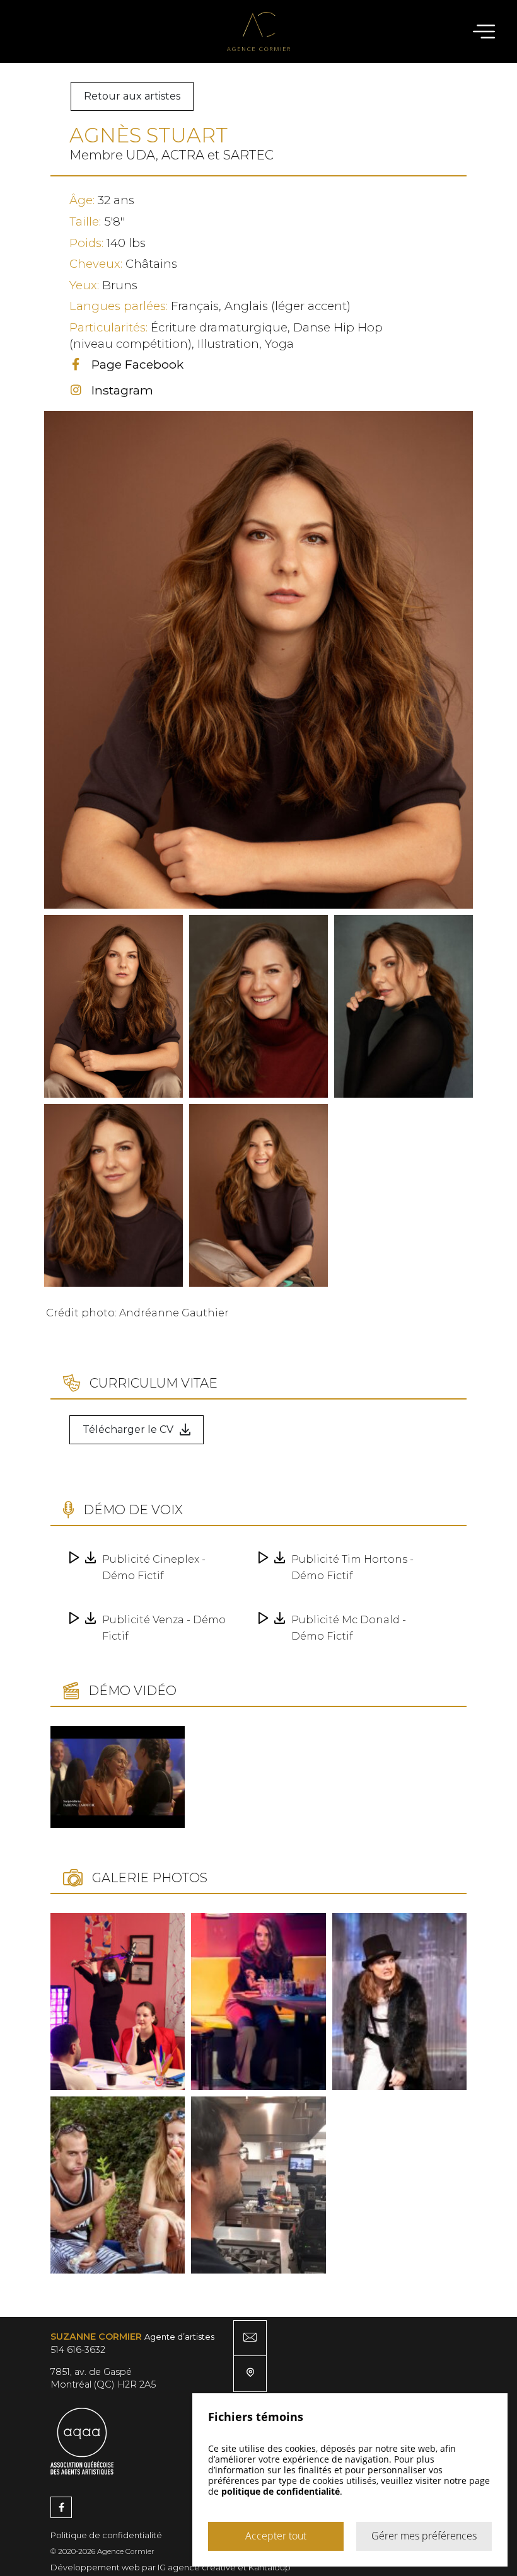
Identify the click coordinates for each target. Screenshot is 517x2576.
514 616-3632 (78, 2350)
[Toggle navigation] (471, 32)
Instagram (122, 390)
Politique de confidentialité (106, 2535)
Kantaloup (270, 2567)
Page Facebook (137, 364)
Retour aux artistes (132, 96)
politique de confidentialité (281, 2491)
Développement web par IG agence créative (143, 2567)
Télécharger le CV (128, 1429)
